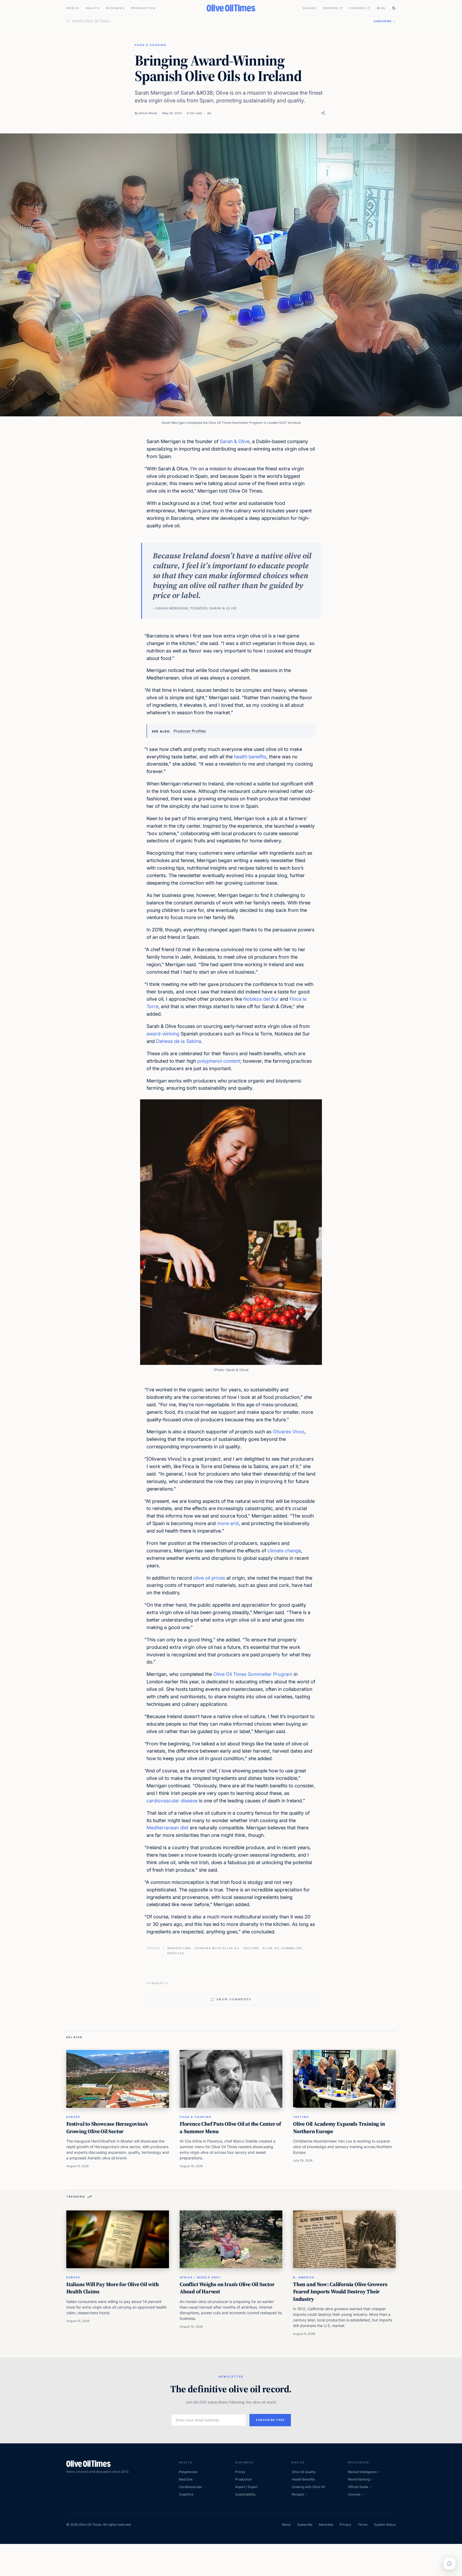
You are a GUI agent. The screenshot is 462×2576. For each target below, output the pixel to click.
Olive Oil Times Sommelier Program (253, 1674)
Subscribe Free (270, 2420)
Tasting (301, 2117)
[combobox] (220, 21)
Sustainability (245, 2494)
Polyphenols (188, 2472)
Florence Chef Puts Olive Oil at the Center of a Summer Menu (230, 2128)
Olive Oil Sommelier (282, 1948)
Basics (310, 8)
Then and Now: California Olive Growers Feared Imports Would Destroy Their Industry (340, 2292)
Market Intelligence (362, 2472)
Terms (363, 2525)
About (286, 2525)
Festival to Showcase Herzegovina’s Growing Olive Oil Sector (107, 2128)
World (73, 8)
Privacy (345, 2525)
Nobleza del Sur (261, 999)
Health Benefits (303, 2479)
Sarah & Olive (235, 441)
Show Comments (234, 1999)
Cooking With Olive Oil (217, 1948)
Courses (358, 8)
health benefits (250, 757)
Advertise (326, 2525)
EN (383, 8)
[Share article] (323, 113)
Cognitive (186, 2494)
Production (143, 8)
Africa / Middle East (200, 2277)
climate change (284, 1551)
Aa (209, 113)
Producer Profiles (190, 731)
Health (93, 8)
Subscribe (305, 2525)
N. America (304, 2277)
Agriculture (179, 1948)
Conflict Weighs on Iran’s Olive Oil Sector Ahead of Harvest (227, 2288)
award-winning (163, 1034)
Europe (73, 2117)
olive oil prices (209, 1578)
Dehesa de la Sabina (179, 1041)
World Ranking (359, 2479)
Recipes (331, 8)
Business (115, 8)
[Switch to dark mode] (394, 8)
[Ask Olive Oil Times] (449, 2563)
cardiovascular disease (172, 1801)
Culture (251, 1948)
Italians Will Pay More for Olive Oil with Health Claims (113, 2288)
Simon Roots (148, 113)
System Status (385, 2525)
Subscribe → (385, 21)
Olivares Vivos (289, 1432)
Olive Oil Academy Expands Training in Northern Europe (339, 2128)
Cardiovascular (190, 2487)
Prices (240, 2472)
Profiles (176, 1953)
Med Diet (186, 2479)
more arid (228, 1523)
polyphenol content (219, 1061)
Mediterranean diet (168, 1828)
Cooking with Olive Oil (308, 2487)
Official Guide (358, 2487)
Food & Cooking (151, 45)
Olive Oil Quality (304, 2472)
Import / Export (247, 2487)
